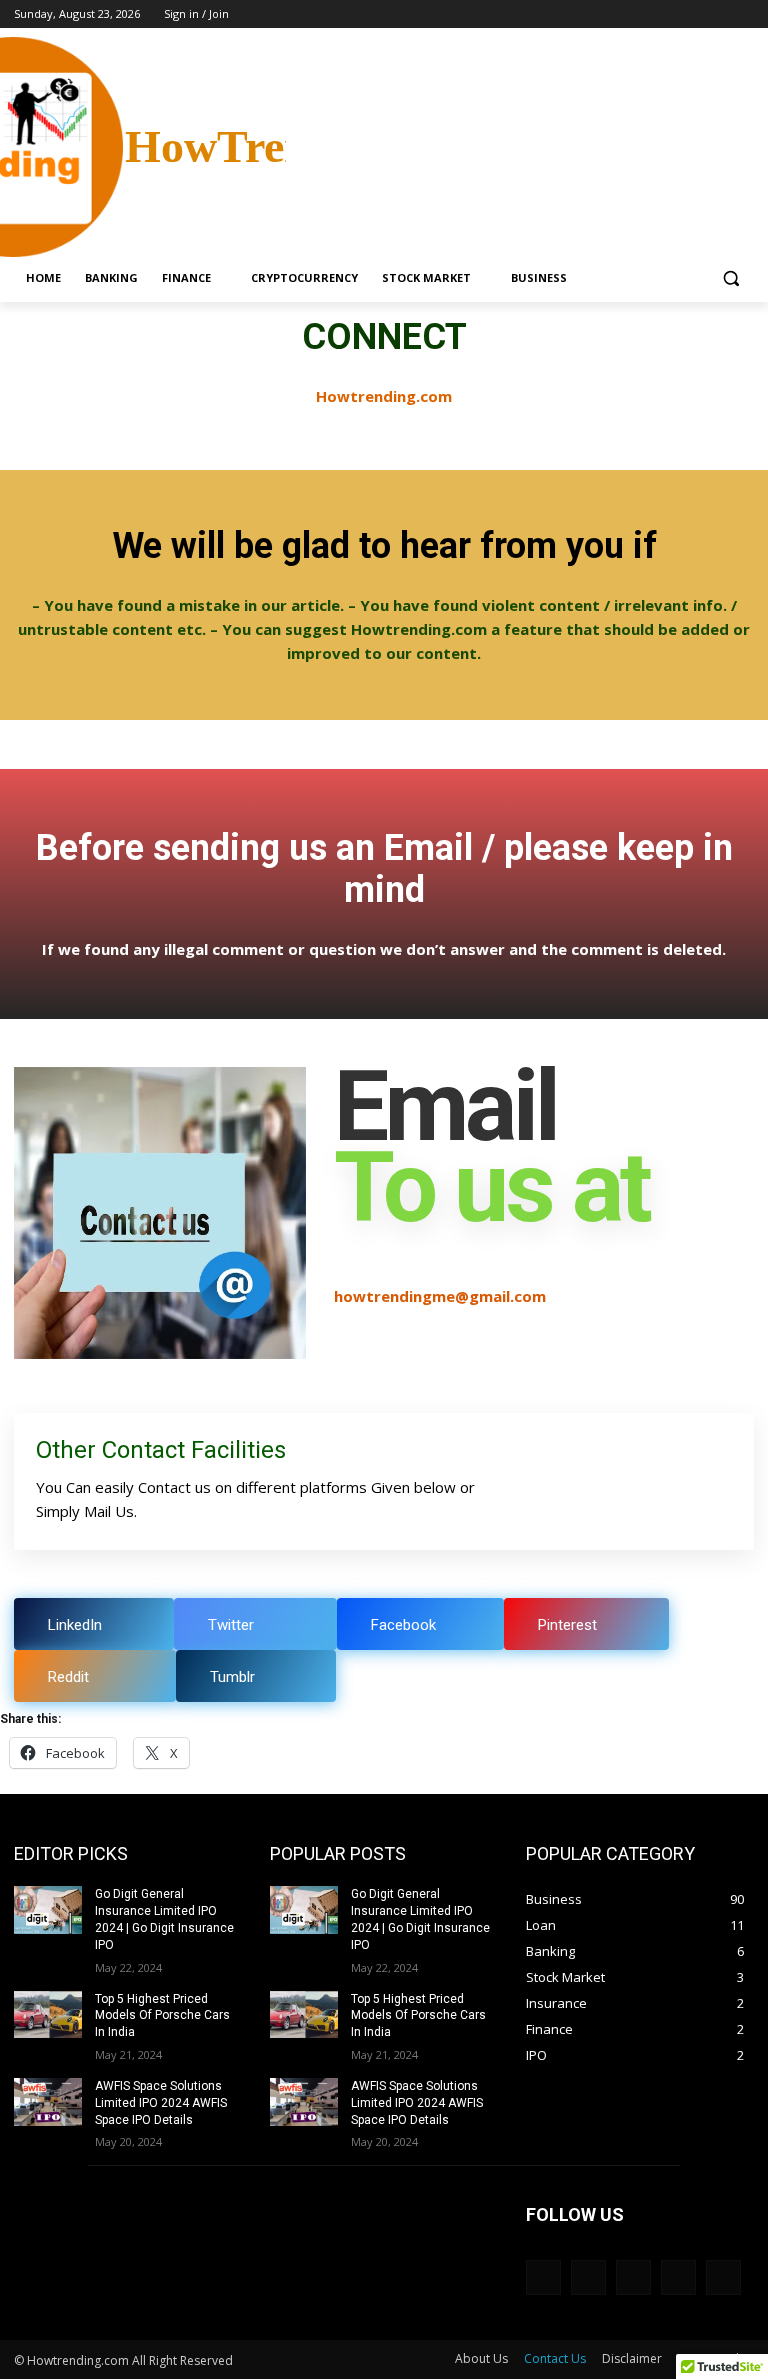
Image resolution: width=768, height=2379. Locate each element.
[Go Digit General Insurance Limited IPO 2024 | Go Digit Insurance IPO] (48, 1910)
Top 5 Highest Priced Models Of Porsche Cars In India (162, 2016)
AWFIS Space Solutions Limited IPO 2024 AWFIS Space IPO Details (161, 2103)
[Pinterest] (633, 2277)
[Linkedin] (588, 2277)
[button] (730, 278)
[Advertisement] (520, 145)
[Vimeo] (714, 14)
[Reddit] (678, 2277)
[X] (687, 14)
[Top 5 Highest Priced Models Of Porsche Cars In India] (48, 2015)
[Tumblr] (723, 2277)
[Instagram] (659, 14)
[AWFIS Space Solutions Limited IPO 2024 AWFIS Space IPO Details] (48, 2102)
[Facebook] (631, 14)
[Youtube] (742, 14)
